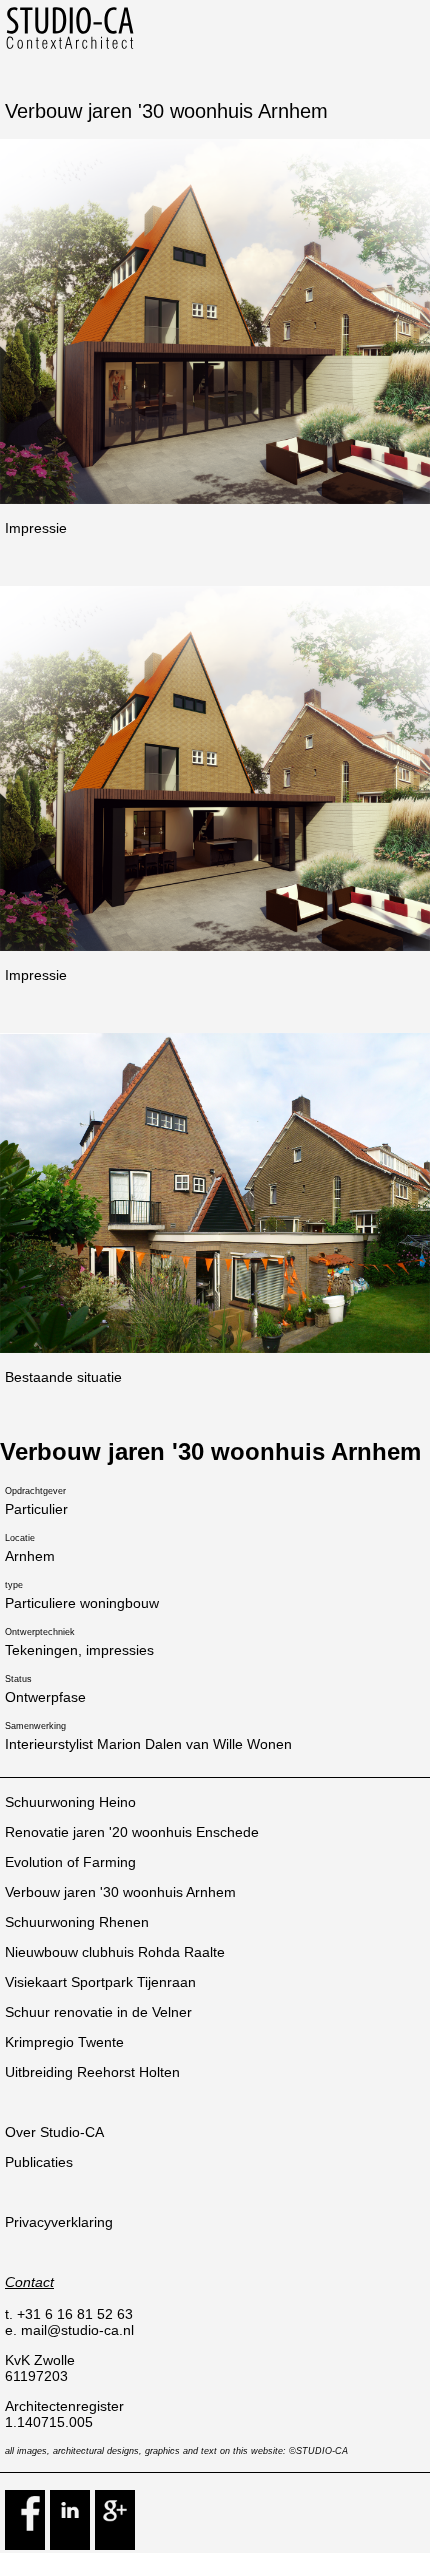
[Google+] (115, 2544)
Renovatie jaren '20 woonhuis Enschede (132, 1832)
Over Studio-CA (54, 2132)
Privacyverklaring (59, 2222)
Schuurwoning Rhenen (77, 1922)
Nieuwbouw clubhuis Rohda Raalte (115, 1952)
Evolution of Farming (70, 1862)
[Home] (70, 45)
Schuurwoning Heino (70, 1802)
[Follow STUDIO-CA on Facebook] (25, 2544)
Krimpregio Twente (64, 2042)
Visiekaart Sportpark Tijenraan (100, 1982)
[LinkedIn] (70, 2544)
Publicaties (39, 2162)
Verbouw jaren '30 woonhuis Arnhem (120, 1892)
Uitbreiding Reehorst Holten (92, 2072)
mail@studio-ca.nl (77, 2330)
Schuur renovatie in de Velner (98, 2012)
